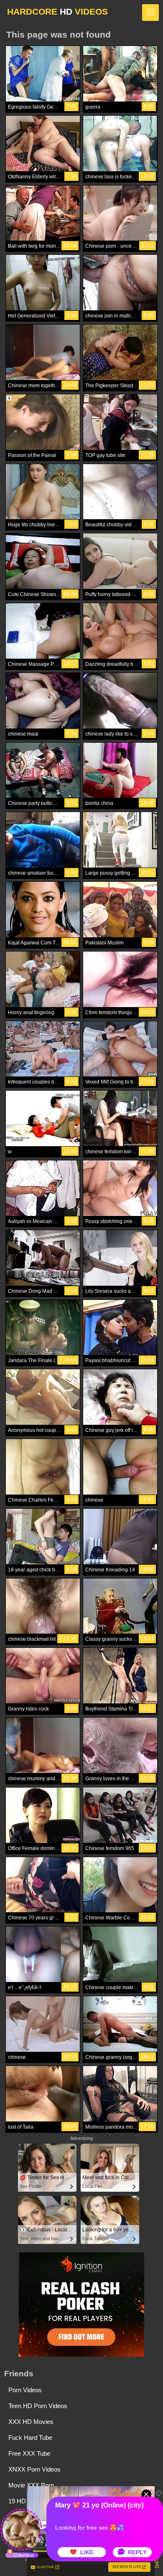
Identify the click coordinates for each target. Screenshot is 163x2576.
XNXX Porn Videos (34, 2469)
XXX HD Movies (31, 2422)
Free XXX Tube (29, 2453)
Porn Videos (25, 2390)
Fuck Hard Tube (30, 2438)
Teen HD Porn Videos (38, 2406)
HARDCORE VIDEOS (57, 11)
